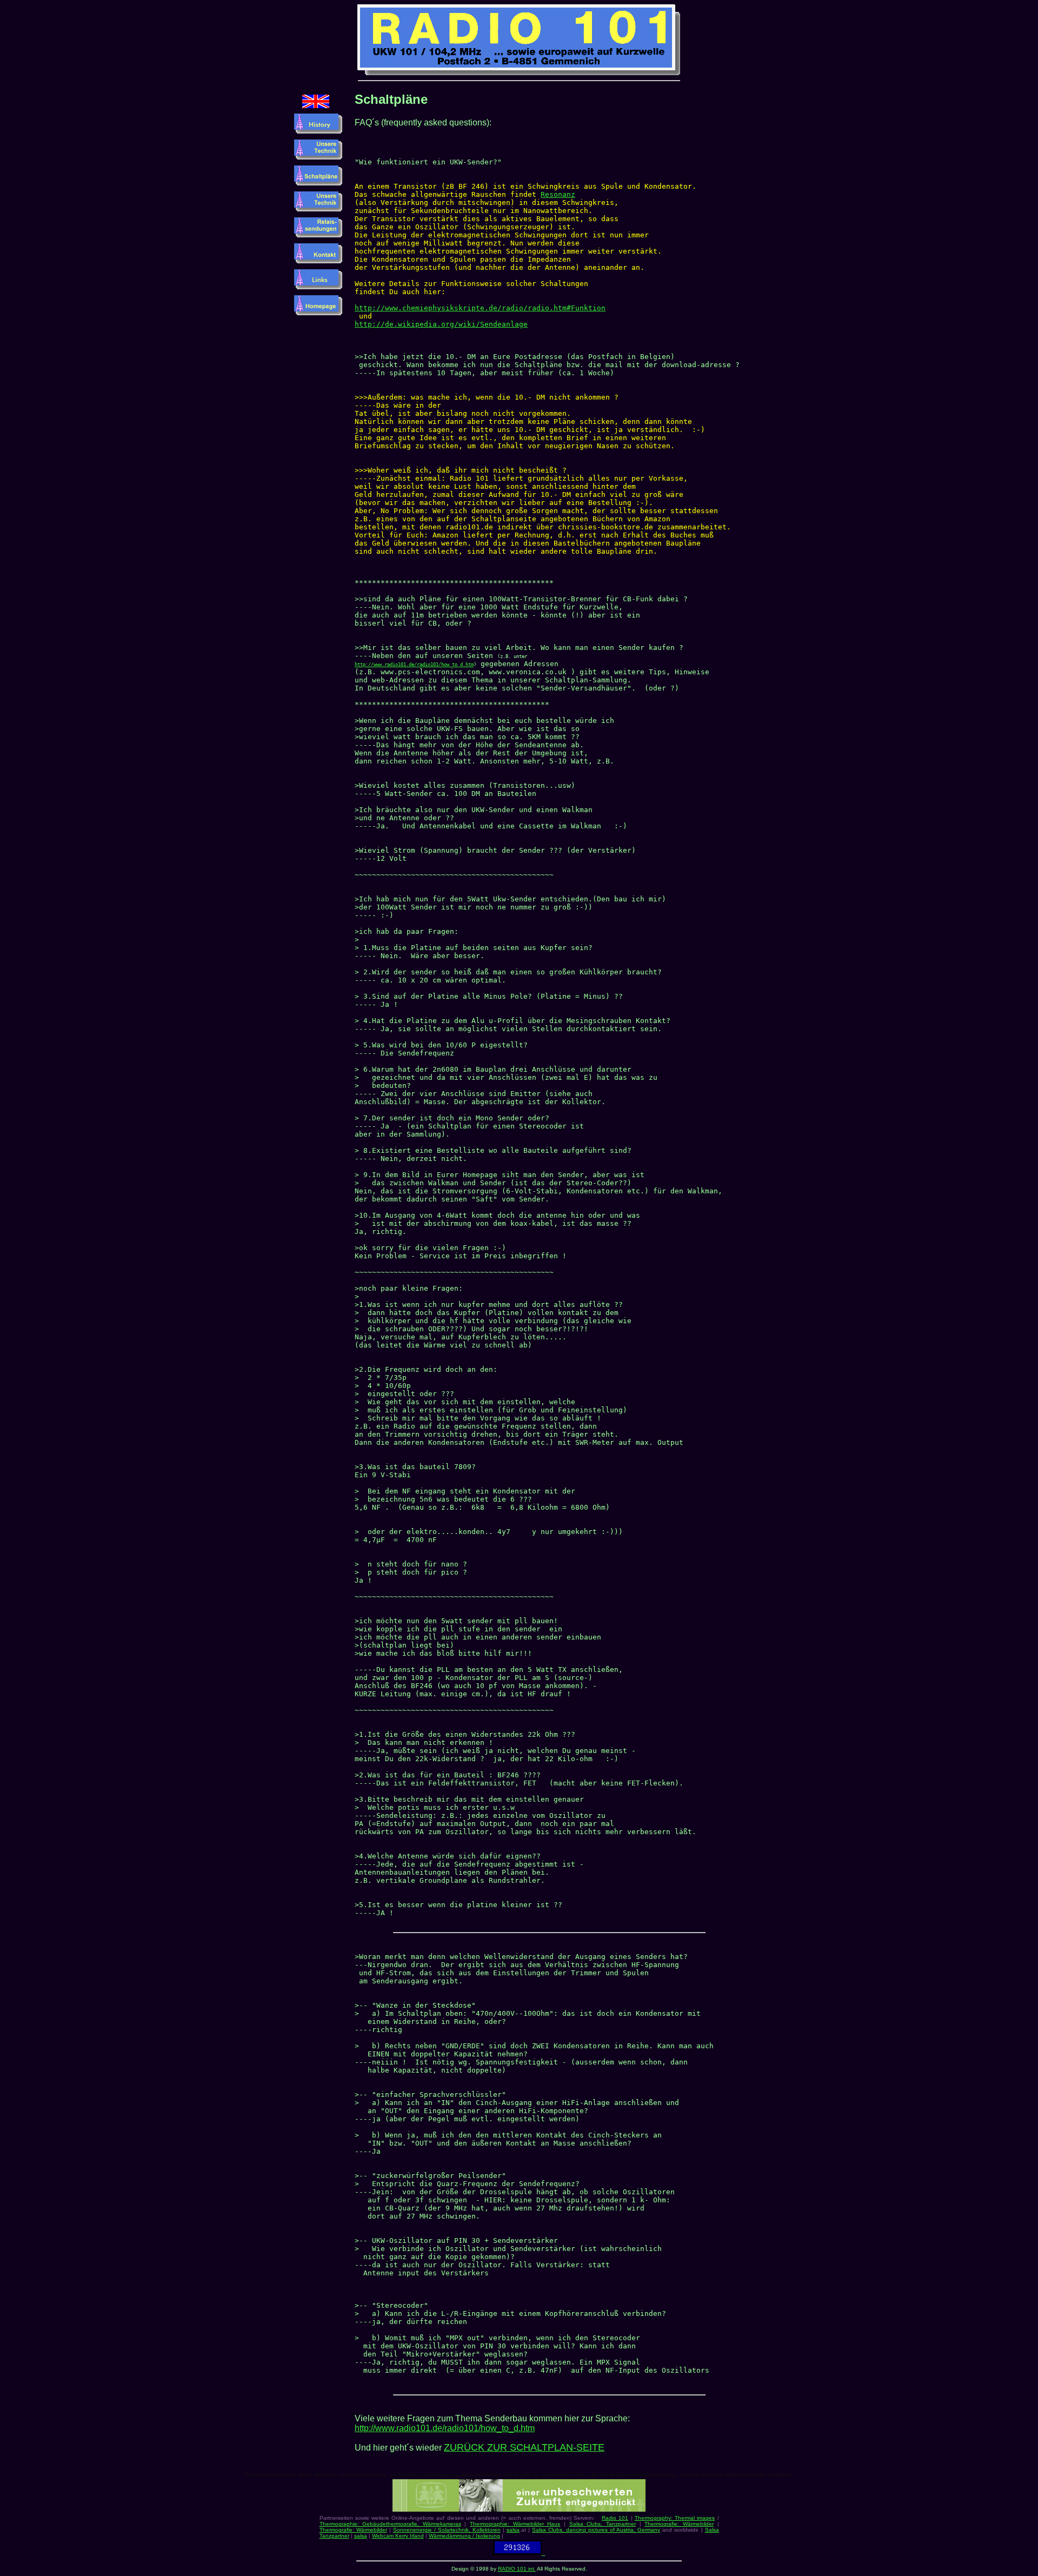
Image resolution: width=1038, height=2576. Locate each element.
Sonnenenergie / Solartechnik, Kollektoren (447, 2530)
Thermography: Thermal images (675, 2518)
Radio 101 (615, 2518)
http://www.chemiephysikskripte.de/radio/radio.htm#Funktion (480, 308)
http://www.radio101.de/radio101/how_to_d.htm (414, 665)
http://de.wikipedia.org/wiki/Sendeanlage (441, 324)
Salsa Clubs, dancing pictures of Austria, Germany (596, 2530)
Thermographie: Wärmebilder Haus (515, 2524)
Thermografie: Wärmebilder (679, 2524)
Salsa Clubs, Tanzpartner (603, 2524)
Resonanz (558, 194)
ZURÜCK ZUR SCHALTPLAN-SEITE (524, 2447)
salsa (513, 2530)
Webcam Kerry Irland (398, 2536)
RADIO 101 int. (517, 2569)
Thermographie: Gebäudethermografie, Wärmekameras (390, 2524)
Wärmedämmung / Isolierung (464, 2536)
